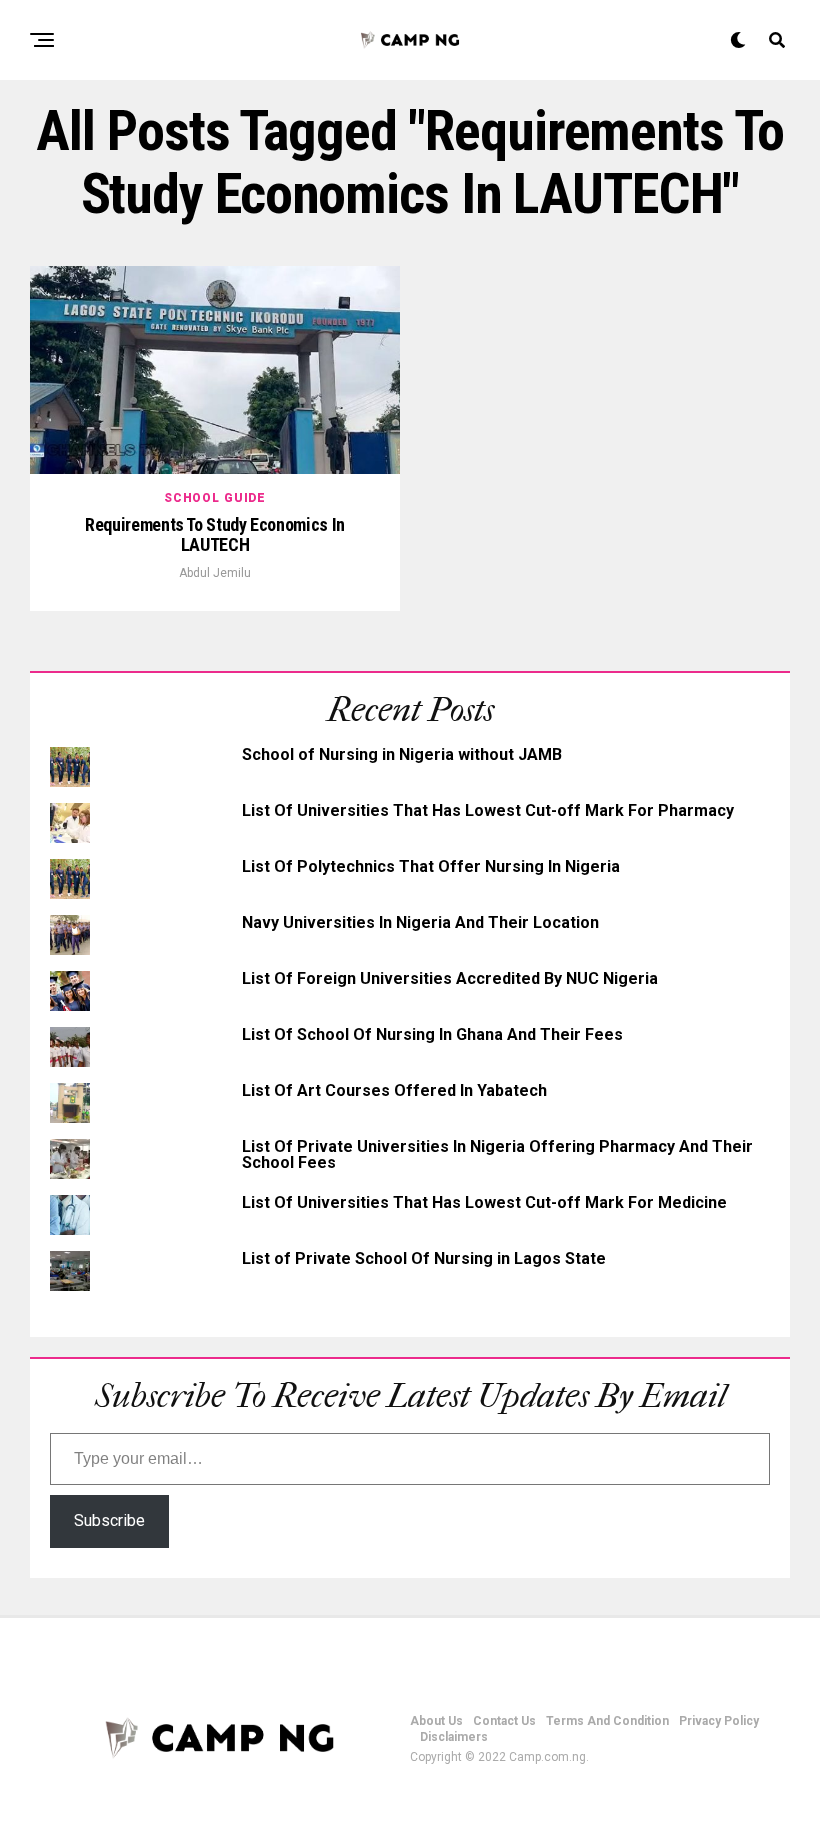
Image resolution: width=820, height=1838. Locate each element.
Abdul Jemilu (215, 573)
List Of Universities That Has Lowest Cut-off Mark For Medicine (484, 1202)
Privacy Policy (719, 1721)
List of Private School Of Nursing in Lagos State (424, 1258)
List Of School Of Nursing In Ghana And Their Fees (432, 1034)
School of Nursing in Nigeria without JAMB (402, 754)
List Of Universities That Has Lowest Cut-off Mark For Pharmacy (488, 810)
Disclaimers (454, 1737)
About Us (436, 1721)
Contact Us (504, 1721)
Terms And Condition (607, 1721)
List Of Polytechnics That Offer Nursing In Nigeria (431, 866)
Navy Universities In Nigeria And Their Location (420, 922)
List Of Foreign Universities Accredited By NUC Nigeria (450, 978)
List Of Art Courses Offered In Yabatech (394, 1090)
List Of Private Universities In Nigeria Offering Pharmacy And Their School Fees (497, 1154)
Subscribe (109, 1520)
